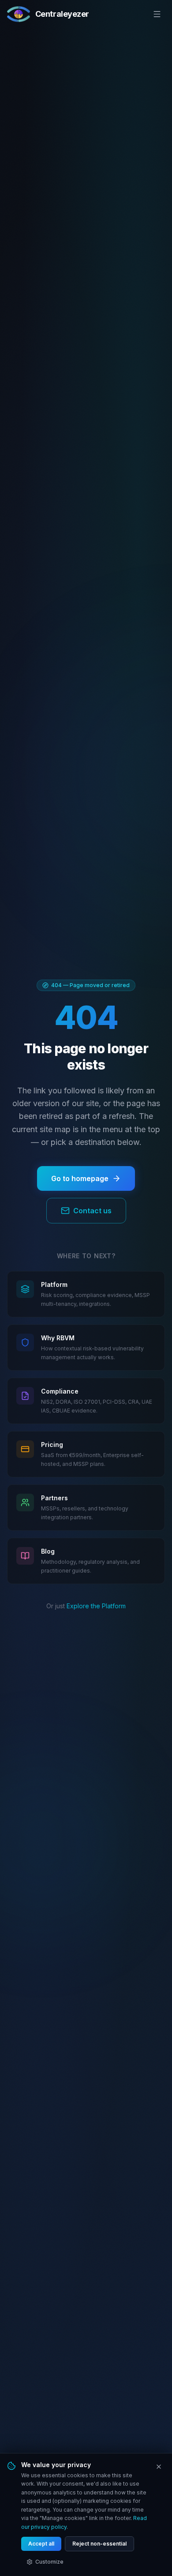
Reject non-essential (99, 2544)
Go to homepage (80, 1178)
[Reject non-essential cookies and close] (159, 2467)
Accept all (41, 2544)
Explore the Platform (96, 1606)
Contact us (92, 1211)
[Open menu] (157, 14)
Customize (49, 2562)
